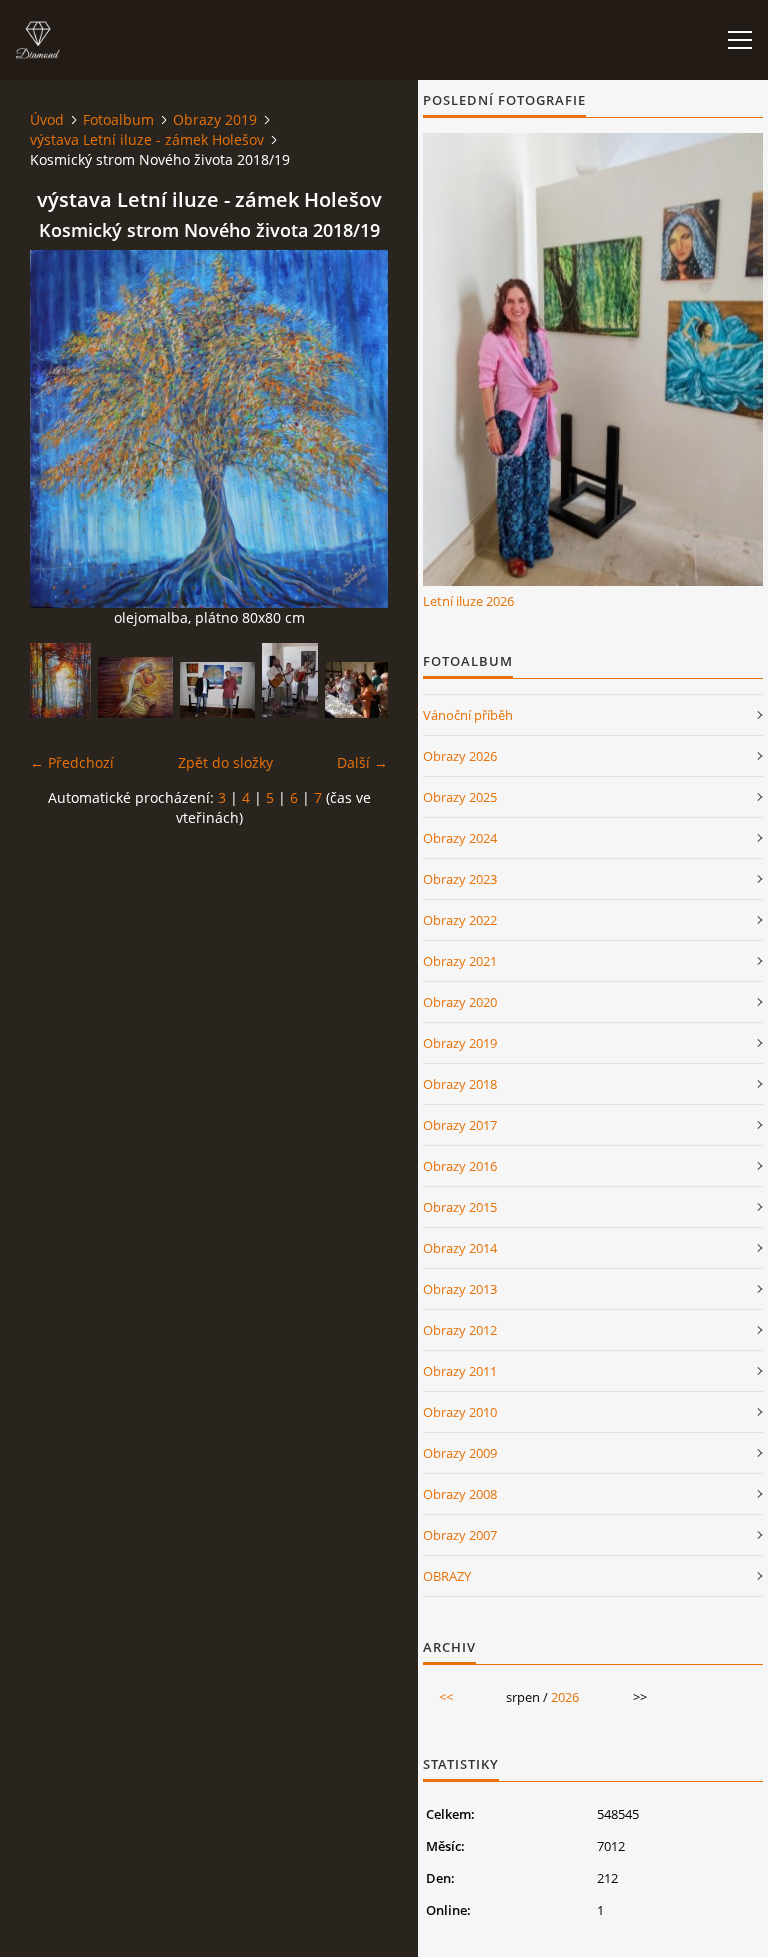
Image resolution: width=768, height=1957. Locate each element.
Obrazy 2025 (460, 797)
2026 (565, 1697)
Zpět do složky (225, 762)
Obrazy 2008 (460, 1494)
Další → (362, 762)
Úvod (47, 119)
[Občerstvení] (362, 690)
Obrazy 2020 (460, 1002)
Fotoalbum (118, 119)
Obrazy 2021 (460, 961)
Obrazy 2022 (460, 920)
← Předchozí (72, 762)
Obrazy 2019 (215, 119)
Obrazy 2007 (460, 1535)
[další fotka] (355, 429)
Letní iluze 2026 (468, 601)
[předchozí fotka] (62, 429)
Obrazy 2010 (460, 1412)
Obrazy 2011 (460, 1371)
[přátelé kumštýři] (217, 690)
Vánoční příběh (468, 715)
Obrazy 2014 (460, 1248)
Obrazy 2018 (460, 1084)
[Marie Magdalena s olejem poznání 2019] (135, 687)
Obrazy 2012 (460, 1330)
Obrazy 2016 (460, 1166)
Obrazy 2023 (460, 879)
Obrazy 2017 (460, 1125)
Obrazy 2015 (460, 1207)
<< (446, 1697)
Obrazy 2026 (460, 756)
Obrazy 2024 (460, 838)
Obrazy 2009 (460, 1453)
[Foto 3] (290, 680)
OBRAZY (447, 1576)
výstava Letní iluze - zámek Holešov (147, 139)
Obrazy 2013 (460, 1289)
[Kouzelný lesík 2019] (60, 680)
